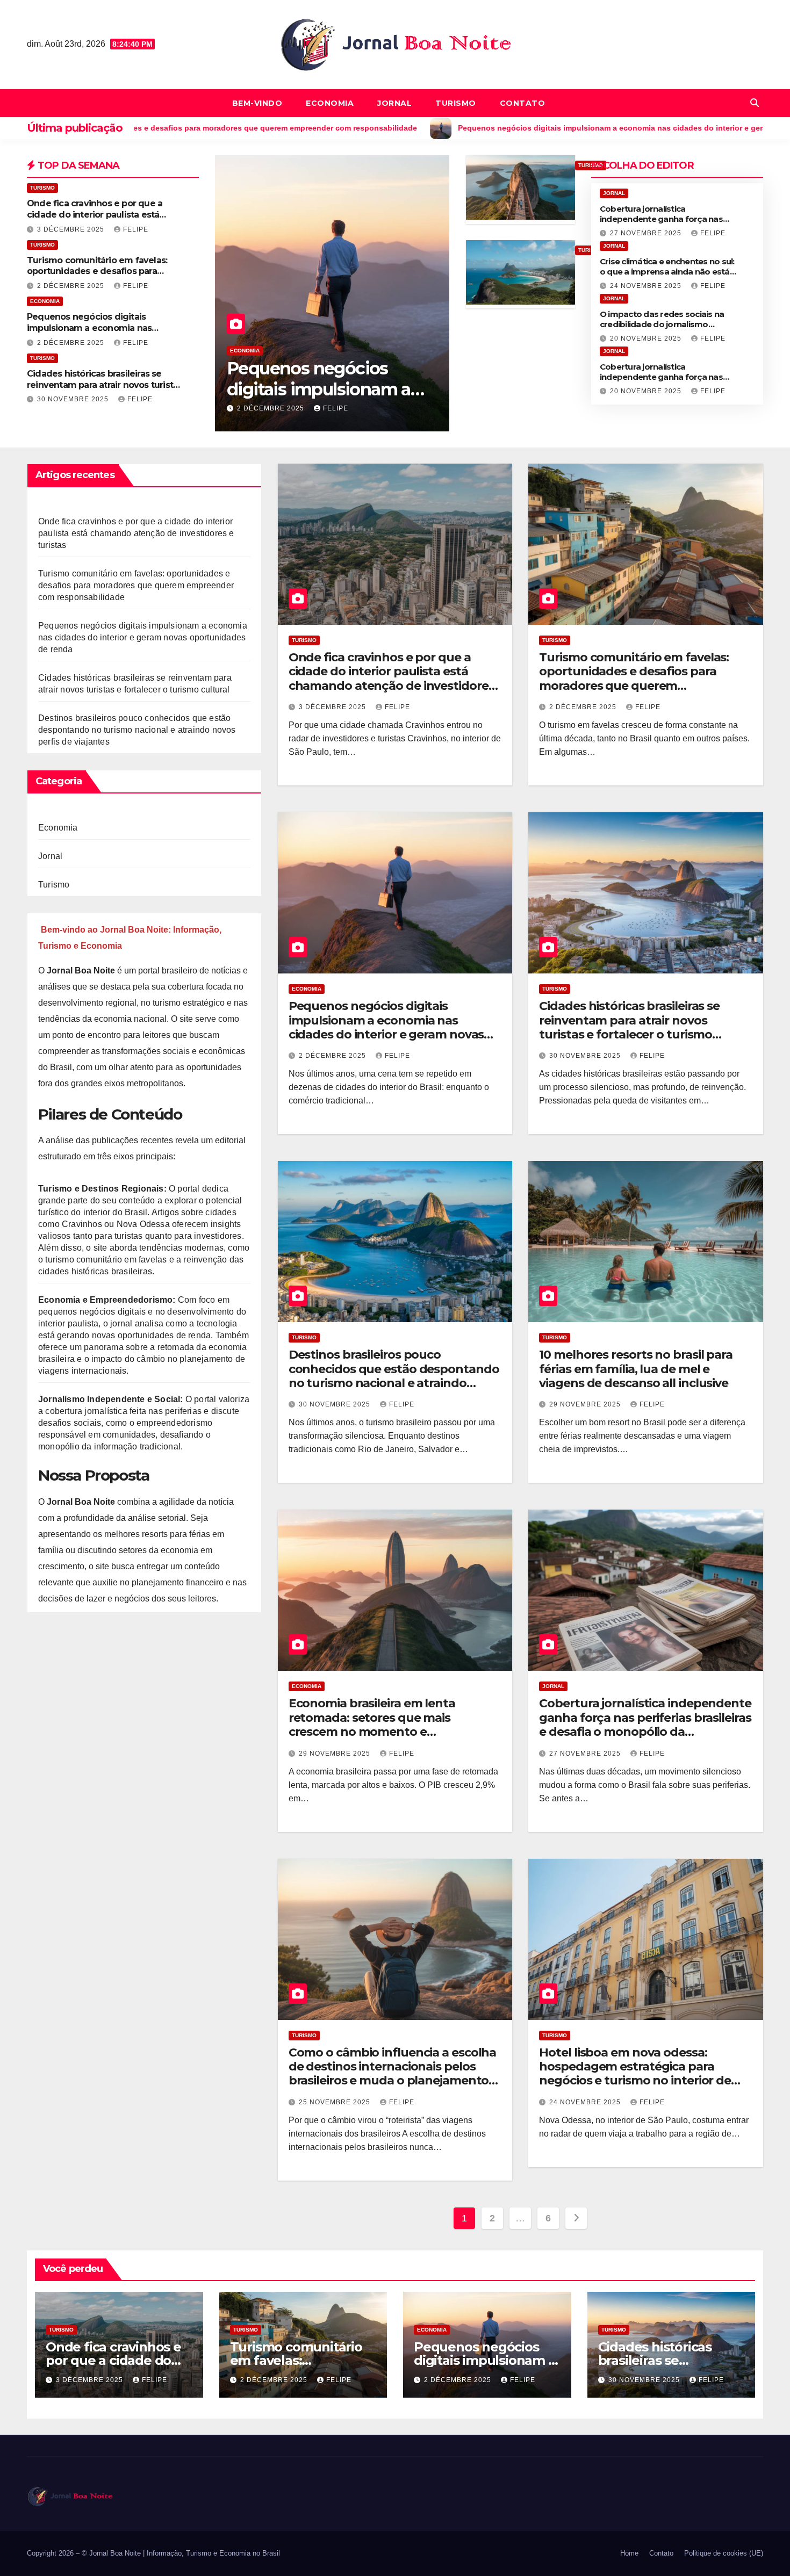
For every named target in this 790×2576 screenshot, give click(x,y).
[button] (755, 103)
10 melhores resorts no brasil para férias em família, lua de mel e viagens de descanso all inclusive (636, 1369)
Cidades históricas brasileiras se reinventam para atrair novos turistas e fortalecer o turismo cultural (105, 385)
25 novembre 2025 (336, 2102)
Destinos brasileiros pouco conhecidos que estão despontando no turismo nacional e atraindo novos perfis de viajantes (137, 730)
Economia (330, 103)
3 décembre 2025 (72, 229)
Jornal (394, 103)
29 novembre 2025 (274, 408)
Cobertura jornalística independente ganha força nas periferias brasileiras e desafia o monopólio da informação (645, 1724)
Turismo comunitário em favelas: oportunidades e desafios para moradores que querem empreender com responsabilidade (136, 585)
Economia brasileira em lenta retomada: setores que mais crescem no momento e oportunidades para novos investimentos (372, 1732)
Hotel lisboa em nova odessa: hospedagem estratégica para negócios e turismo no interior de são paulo (635, 2074)
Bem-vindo (257, 103)
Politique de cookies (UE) (724, 2553)
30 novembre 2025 (74, 399)
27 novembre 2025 (647, 233)
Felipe (136, 229)
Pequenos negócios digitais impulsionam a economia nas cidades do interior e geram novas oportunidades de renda (100, 333)
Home (629, 2553)
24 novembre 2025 (647, 286)
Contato (523, 103)
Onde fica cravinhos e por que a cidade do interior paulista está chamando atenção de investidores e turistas (103, 220)
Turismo (456, 103)
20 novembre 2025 (647, 338)
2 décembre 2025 (72, 286)
